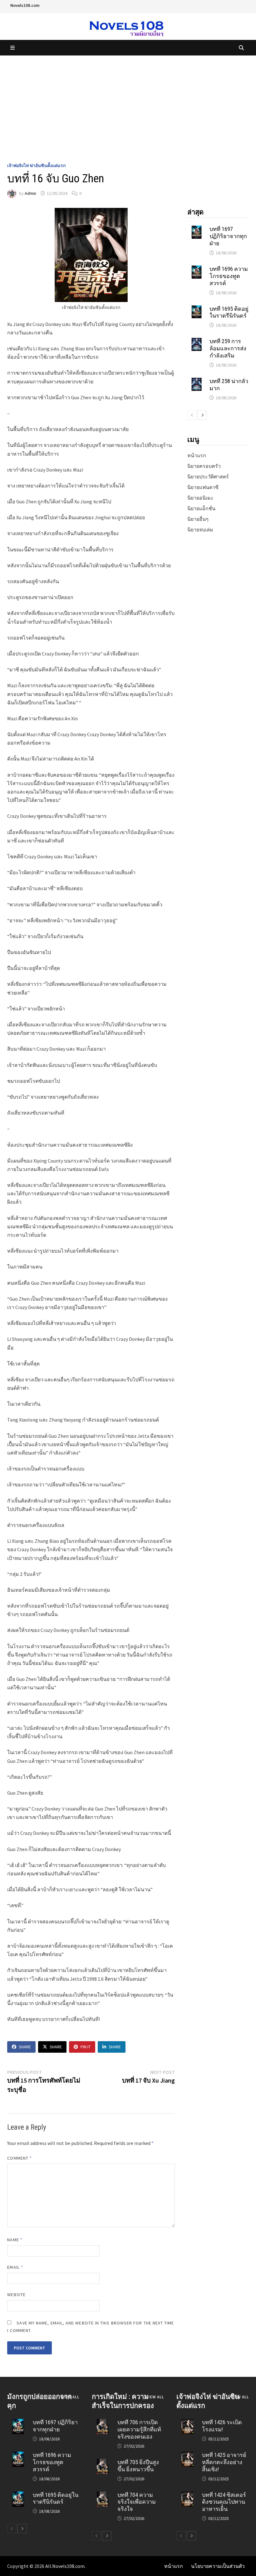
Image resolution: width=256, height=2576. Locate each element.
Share (25, 2047)
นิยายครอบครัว (204, 466)
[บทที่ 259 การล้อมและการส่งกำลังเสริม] (197, 342)
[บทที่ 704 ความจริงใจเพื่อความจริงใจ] (103, 2495)
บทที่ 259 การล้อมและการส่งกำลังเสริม (228, 348)
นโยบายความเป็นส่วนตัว (218, 2566)
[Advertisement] (128, 102)
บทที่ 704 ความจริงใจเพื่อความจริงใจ (137, 2502)
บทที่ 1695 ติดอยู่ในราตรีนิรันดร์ (229, 312)
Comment (20, 2158)
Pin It (86, 2047)
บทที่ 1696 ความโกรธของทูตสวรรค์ (229, 276)
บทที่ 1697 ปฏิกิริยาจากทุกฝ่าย (228, 236)
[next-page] (202, 415)
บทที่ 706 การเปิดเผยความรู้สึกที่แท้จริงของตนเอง (139, 2429)
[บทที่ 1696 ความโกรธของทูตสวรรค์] (197, 269)
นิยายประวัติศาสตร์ (208, 477)
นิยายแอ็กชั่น (201, 508)
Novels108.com (25, 5)
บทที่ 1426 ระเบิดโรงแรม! (222, 2426)
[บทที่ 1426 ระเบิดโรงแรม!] (187, 2423)
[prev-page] (192, 415)
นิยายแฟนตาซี (203, 487)
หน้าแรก (197, 455)
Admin (30, 193)
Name (15, 2240)
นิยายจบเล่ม (200, 530)
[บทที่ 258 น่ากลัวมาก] (197, 381)
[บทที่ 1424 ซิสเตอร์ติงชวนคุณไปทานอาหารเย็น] (187, 2495)
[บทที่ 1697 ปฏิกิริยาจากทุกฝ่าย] (197, 229)
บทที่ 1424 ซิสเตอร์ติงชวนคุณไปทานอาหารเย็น (224, 2502)
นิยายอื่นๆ (198, 519)
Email (15, 2267)
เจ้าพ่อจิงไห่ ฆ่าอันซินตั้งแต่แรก (36, 165)
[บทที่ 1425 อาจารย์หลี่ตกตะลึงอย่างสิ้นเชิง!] (187, 2455)
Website (16, 2295)
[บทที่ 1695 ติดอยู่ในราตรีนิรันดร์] (197, 309)
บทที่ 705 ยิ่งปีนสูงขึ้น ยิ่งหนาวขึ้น (138, 2466)
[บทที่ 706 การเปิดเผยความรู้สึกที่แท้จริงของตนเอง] (103, 2423)
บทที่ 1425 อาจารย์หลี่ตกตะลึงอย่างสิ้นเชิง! (224, 2462)
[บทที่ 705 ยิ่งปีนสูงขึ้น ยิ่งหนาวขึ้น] (103, 2463)
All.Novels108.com (65, 2566)
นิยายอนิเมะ (200, 498)
